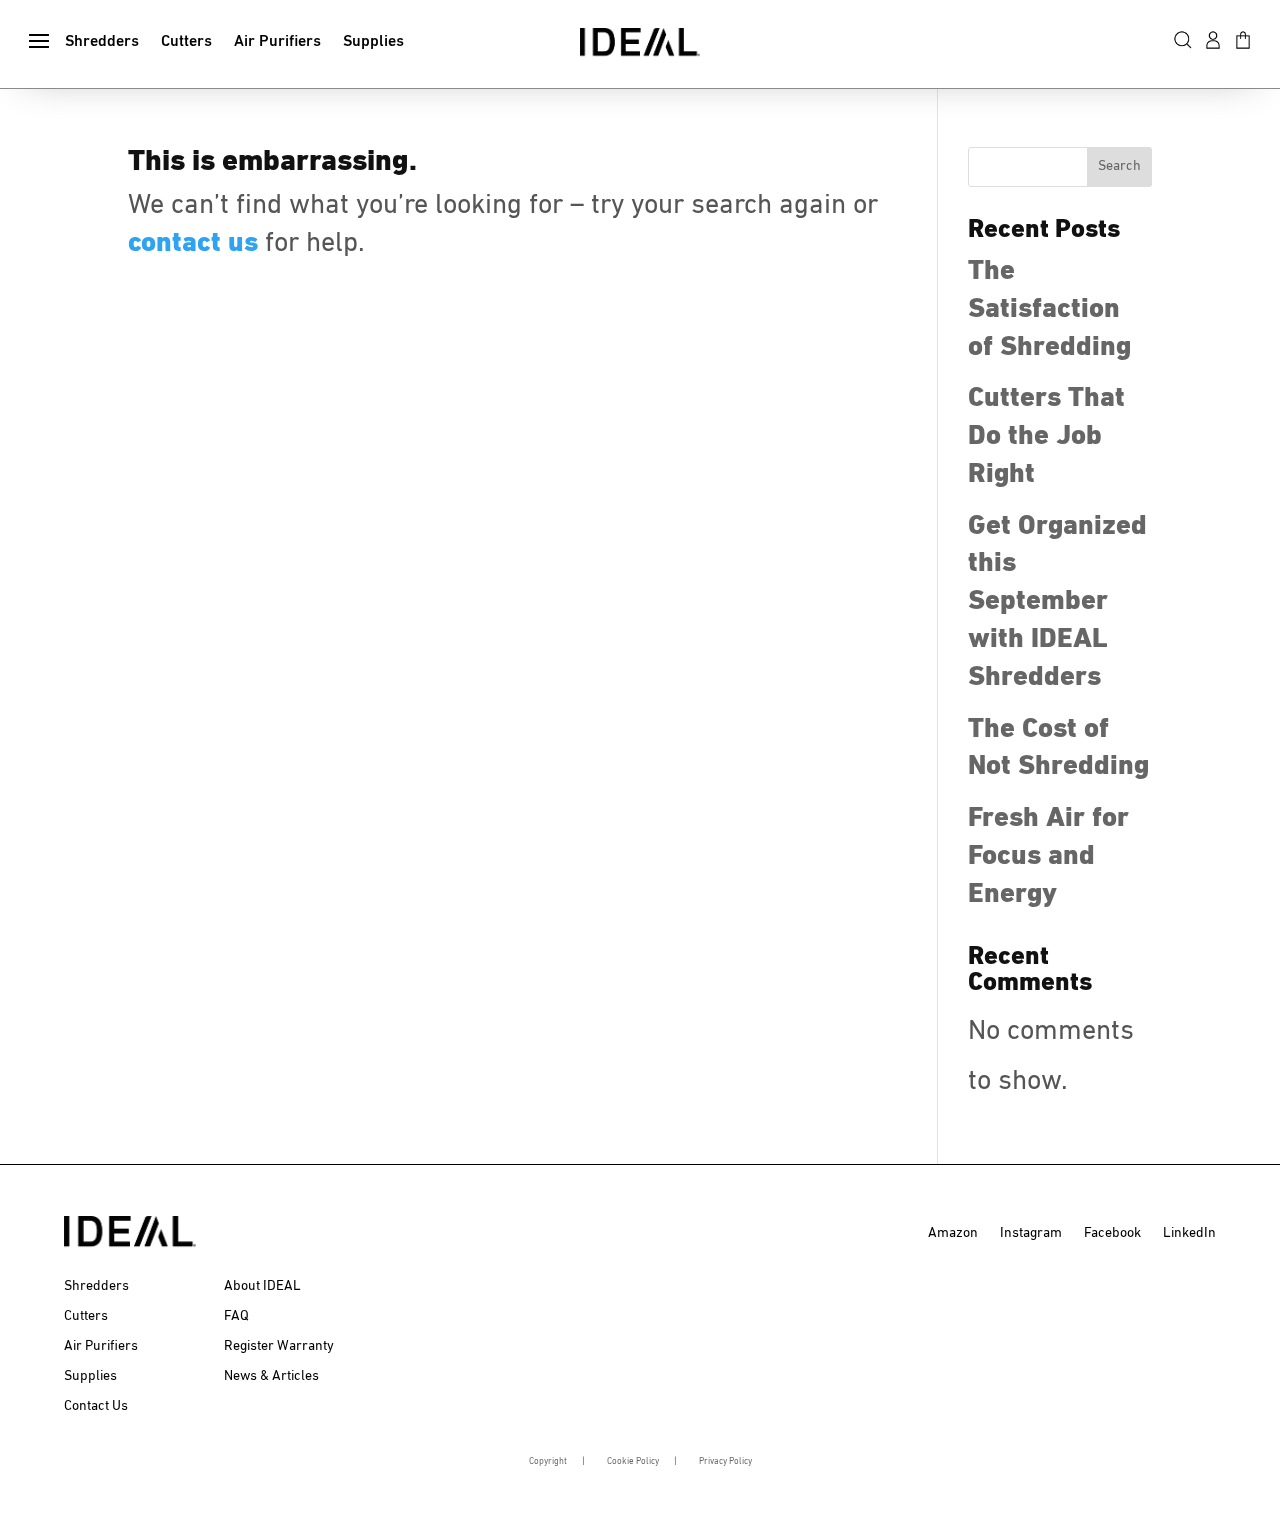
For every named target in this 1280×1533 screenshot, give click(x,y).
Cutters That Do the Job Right (1046, 436)
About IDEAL (262, 1286)
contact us (193, 243)
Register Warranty (279, 1346)
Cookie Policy (633, 1461)
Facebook (1112, 1233)
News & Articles (271, 1376)
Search (1119, 166)
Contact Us (96, 1406)
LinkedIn (1189, 1233)
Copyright (548, 1461)
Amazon (953, 1233)
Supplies (373, 42)
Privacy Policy (725, 1461)
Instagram (1031, 1233)
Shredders (102, 42)
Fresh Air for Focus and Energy (1048, 856)
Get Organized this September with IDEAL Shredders (1057, 601)
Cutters (186, 42)
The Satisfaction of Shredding (1049, 309)
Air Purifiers (277, 42)
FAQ (236, 1316)
